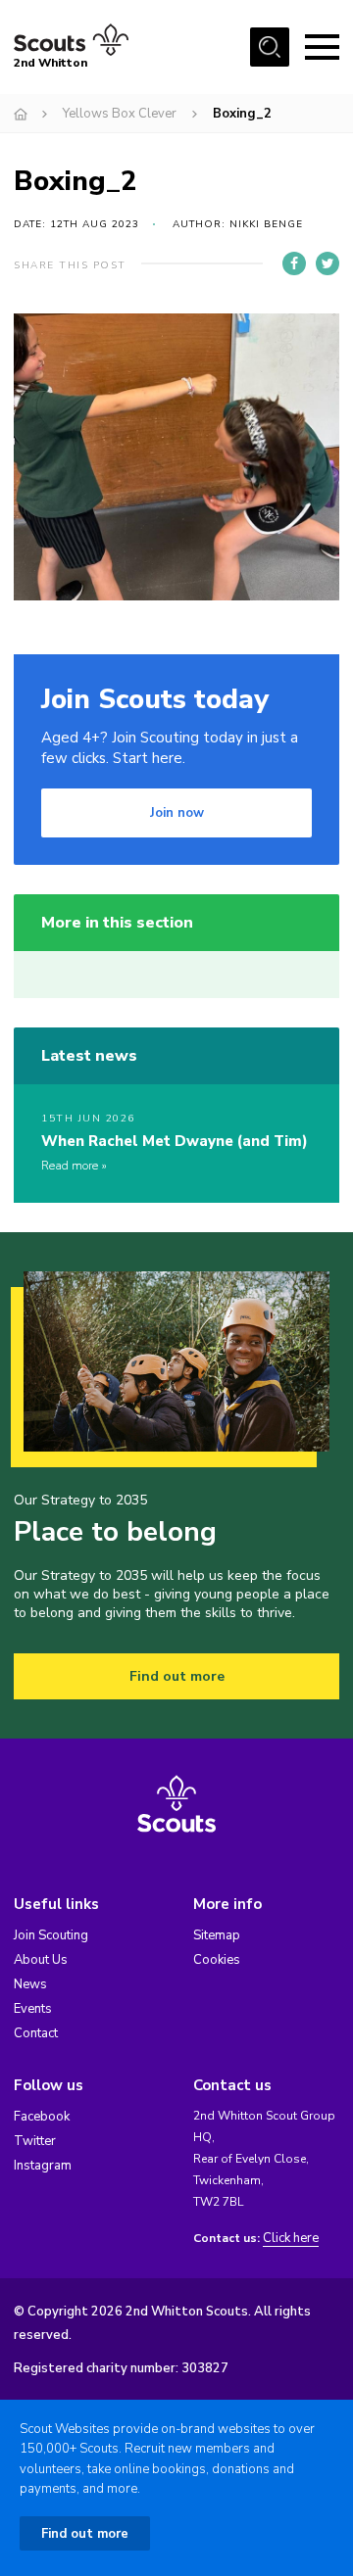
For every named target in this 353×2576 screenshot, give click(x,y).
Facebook (42, 2117)
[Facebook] (294, 263)
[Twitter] (328, 263)
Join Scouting (51, 1935)
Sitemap (217, 1935)
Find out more (177, 1676)
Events (33, 2009)
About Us (41, 1960)
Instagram (43, 2166)
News (30, 1984)
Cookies (217, 1960)
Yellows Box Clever (120, 114)
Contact (36, 2033)
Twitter (35, 2141)
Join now (177, 813)
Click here (291, 2239)
